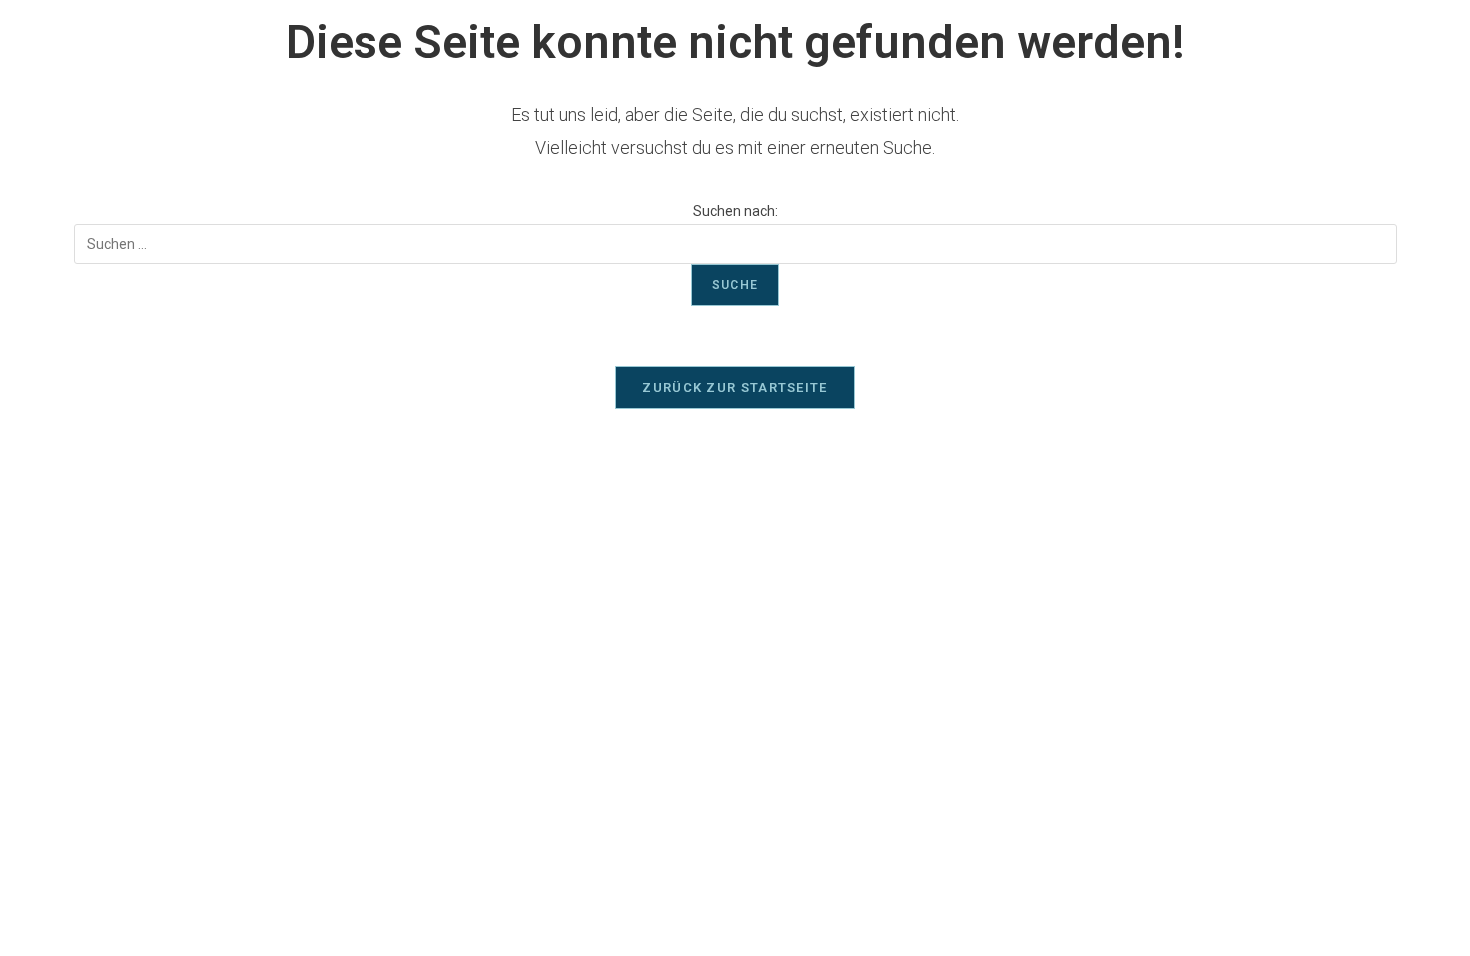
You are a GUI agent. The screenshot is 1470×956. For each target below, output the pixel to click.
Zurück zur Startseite (734, 387)
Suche (735, 285)
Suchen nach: (735, 211)
